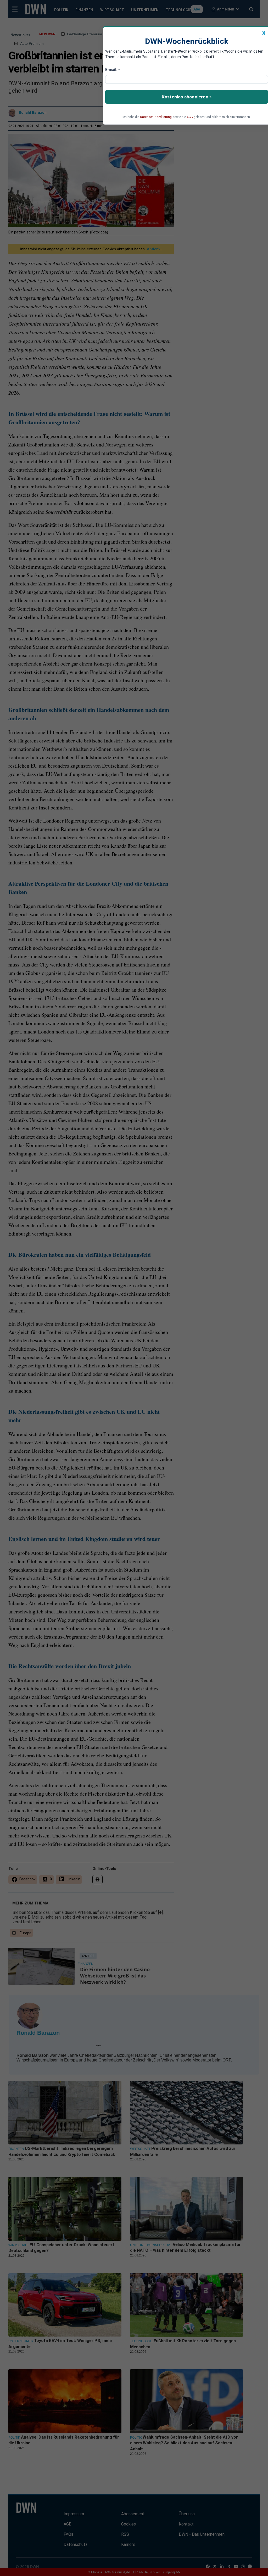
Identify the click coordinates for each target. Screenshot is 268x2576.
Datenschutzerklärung (156, 117)
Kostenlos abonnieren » (187, 97)
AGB (190, 117)
